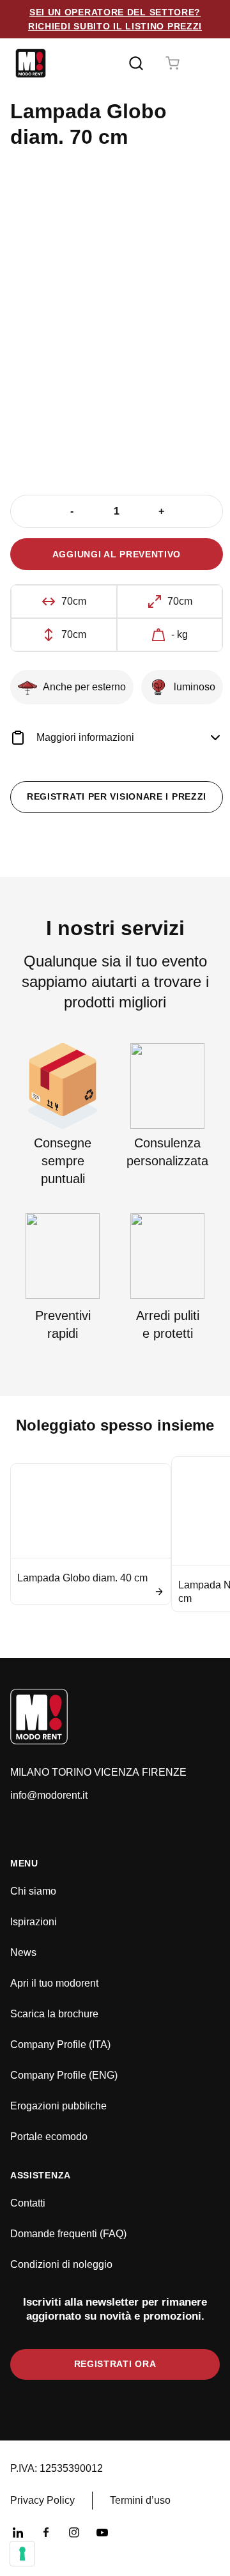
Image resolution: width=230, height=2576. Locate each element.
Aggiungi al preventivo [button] (117, 554)
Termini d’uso (140, 2500)
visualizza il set (157, 424)
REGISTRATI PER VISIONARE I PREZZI (117, 796)
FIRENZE (164, 1772)
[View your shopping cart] (172, 63)
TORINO (72, 1772)
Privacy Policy (42, 2500)
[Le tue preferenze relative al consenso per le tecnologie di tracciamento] (22, 2554)
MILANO (30, 1772)
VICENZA (117, 1772)
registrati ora (115, 2364)
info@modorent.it (49, 1795)
